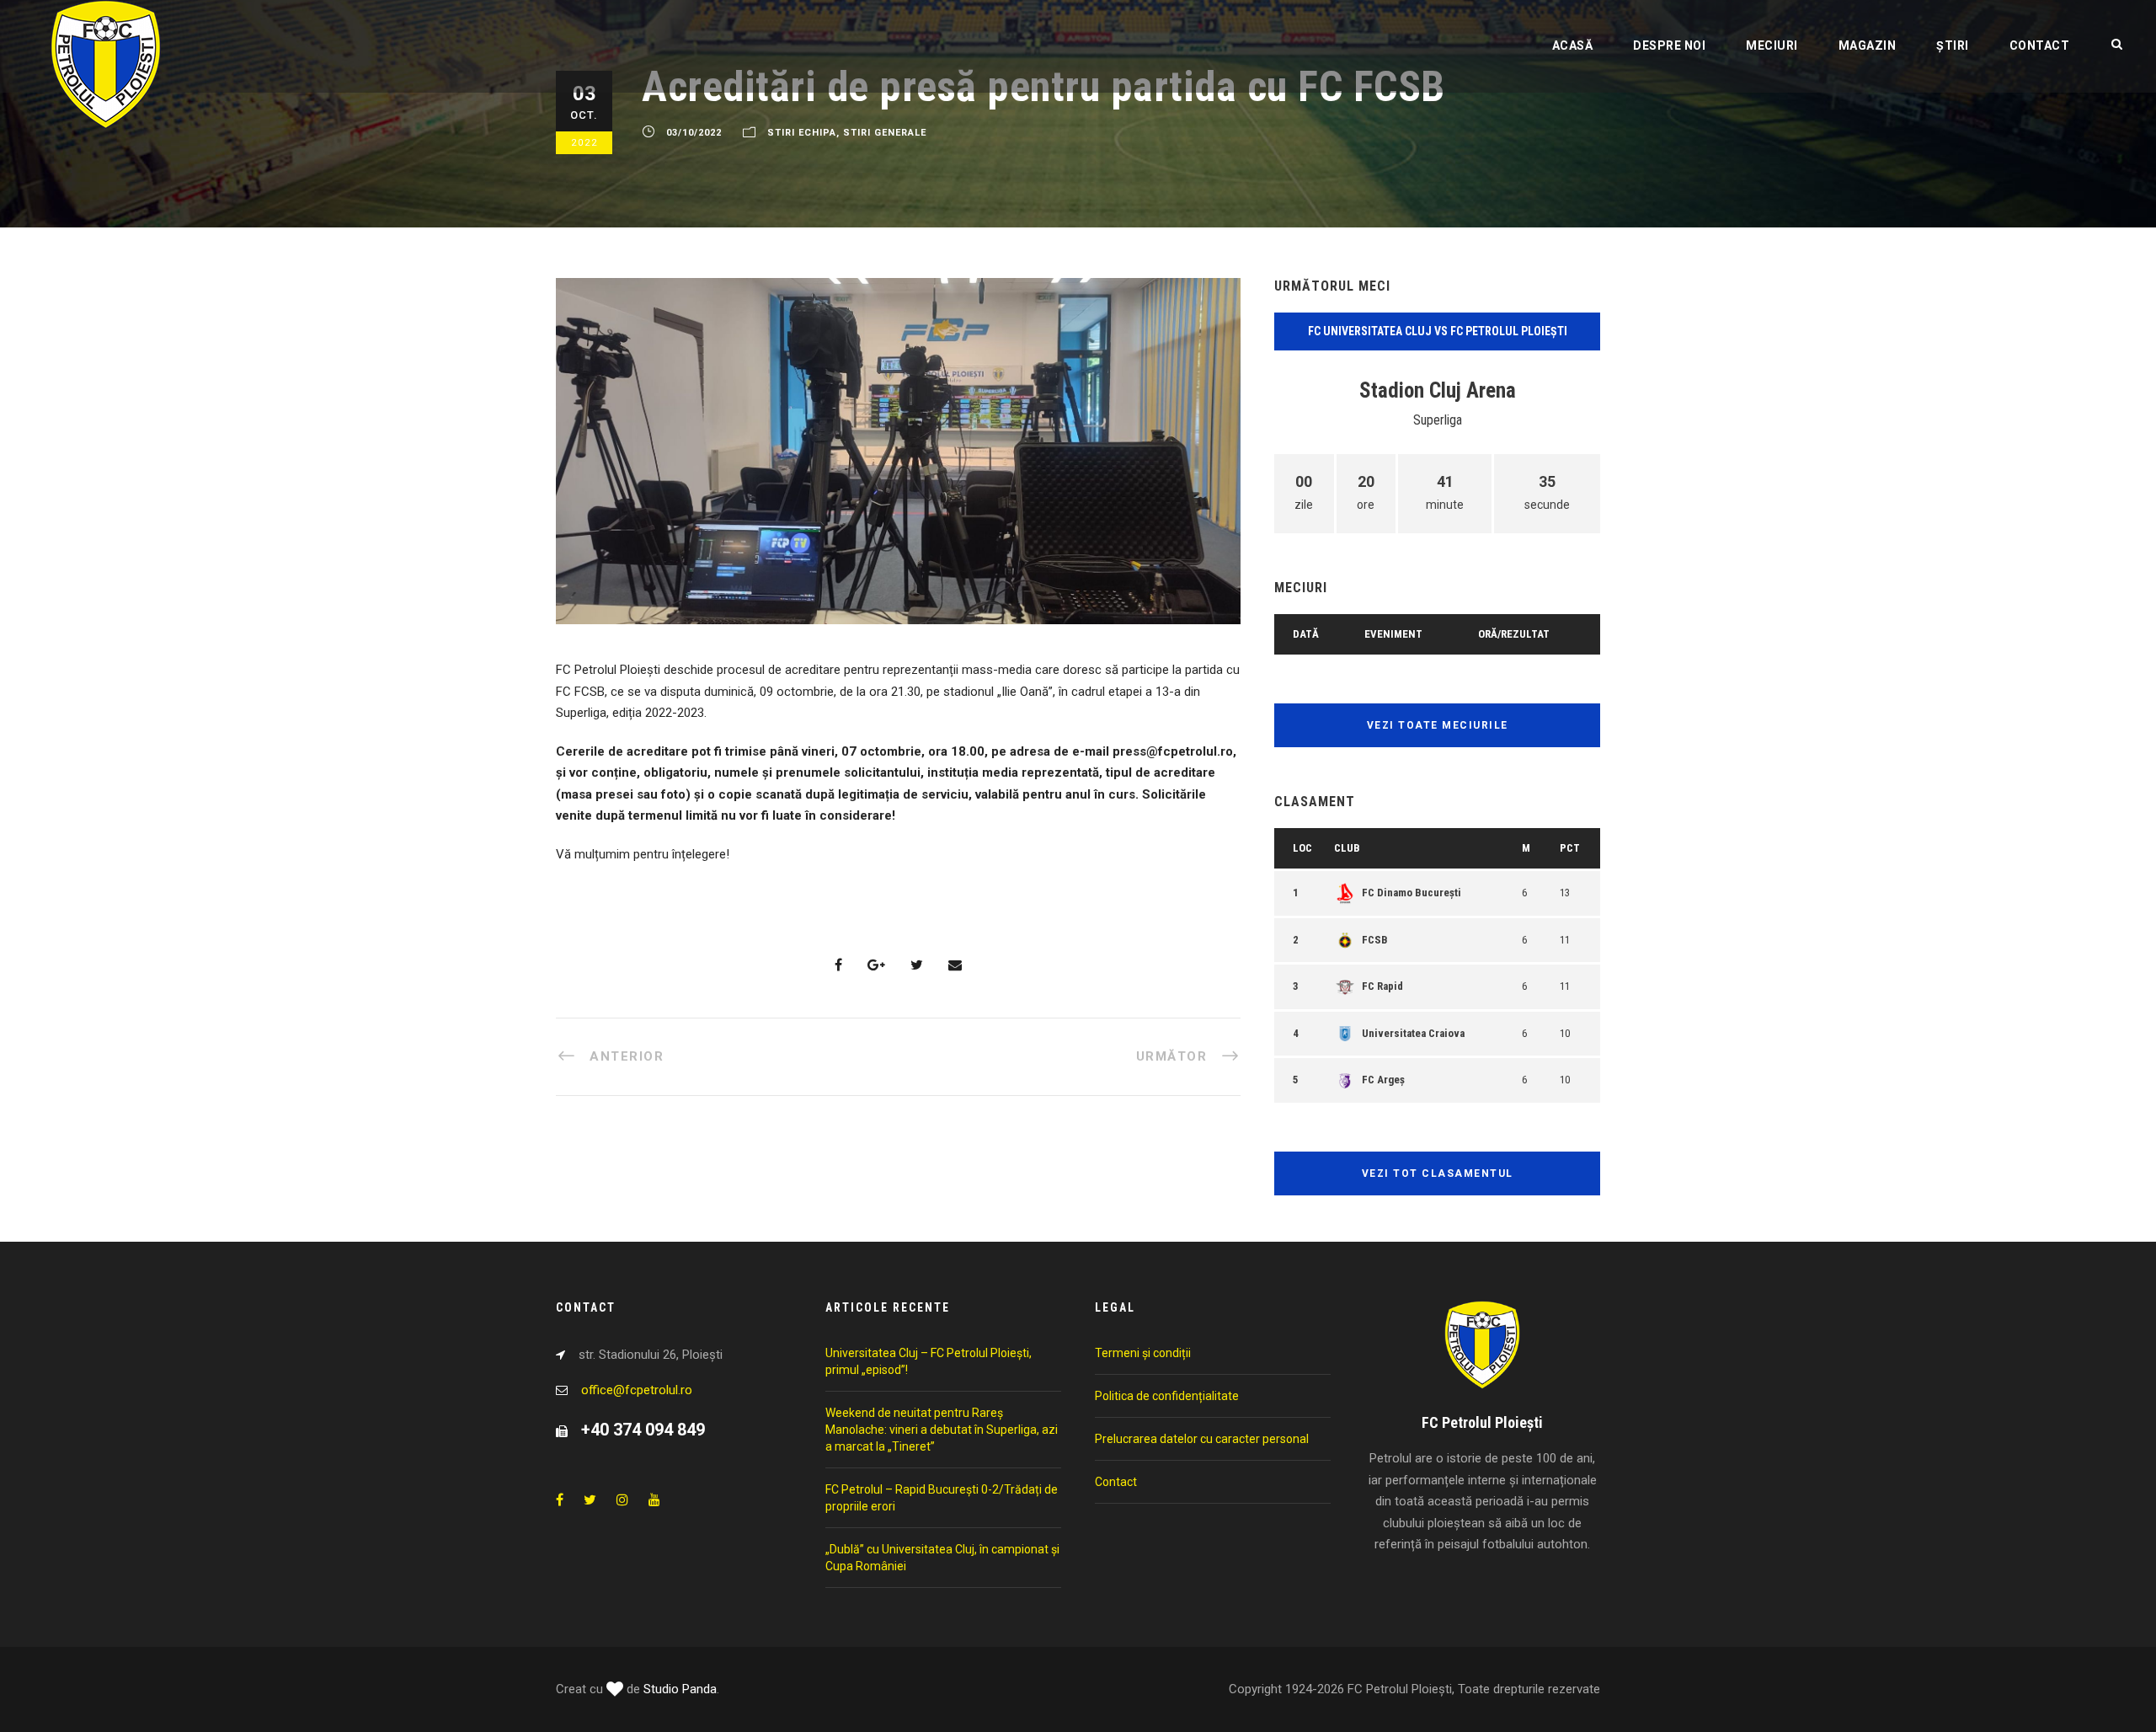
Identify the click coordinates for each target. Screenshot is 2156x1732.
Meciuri (1772, 45)
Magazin (1868, 45)
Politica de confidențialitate (1167, 1396)
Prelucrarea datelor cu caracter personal (1202, 1439)
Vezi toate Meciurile (1438, 725)
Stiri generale (885, 133)
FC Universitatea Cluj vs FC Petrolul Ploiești (1438, 331)
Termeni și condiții (1143, 1353)
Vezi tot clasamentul (1438, 1173)
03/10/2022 (694, 133)
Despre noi (1669, 45)
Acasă (1573, 45)
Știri (1953, 45)
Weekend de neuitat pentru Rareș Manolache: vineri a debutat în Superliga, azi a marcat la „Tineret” (942, 1430)
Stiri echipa (802, 133)
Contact (2040, 45)
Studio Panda (680, 1689)
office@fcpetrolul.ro (637, 1390)
